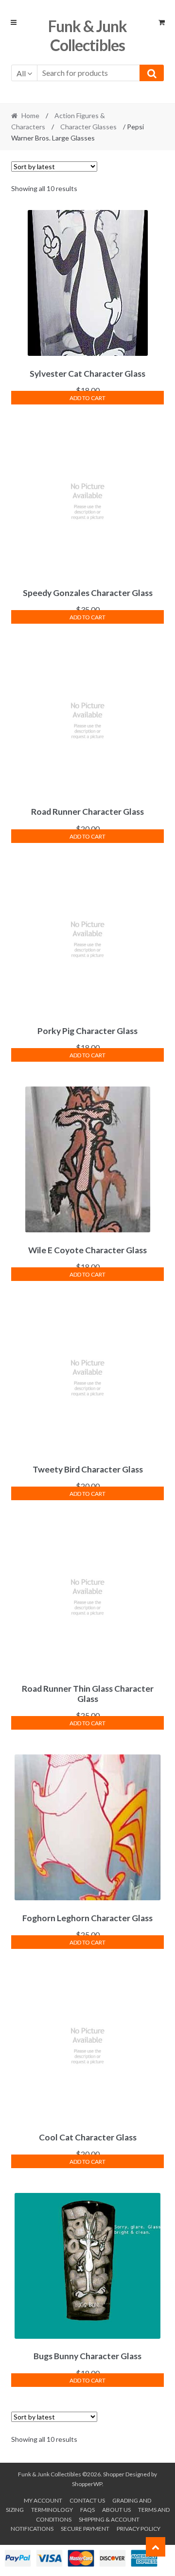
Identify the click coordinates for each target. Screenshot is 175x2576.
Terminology (52, 2510)
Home (30, 115)
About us (116, 2510)
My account (43, 2500)
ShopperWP (87, 2484)
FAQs (87, 2510)
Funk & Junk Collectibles (87, 35)
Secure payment (85, 2529)
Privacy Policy (139, 2529)
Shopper (114, 2474)
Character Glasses (88, 127)
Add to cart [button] (87, 398)
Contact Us (87, 2500)
